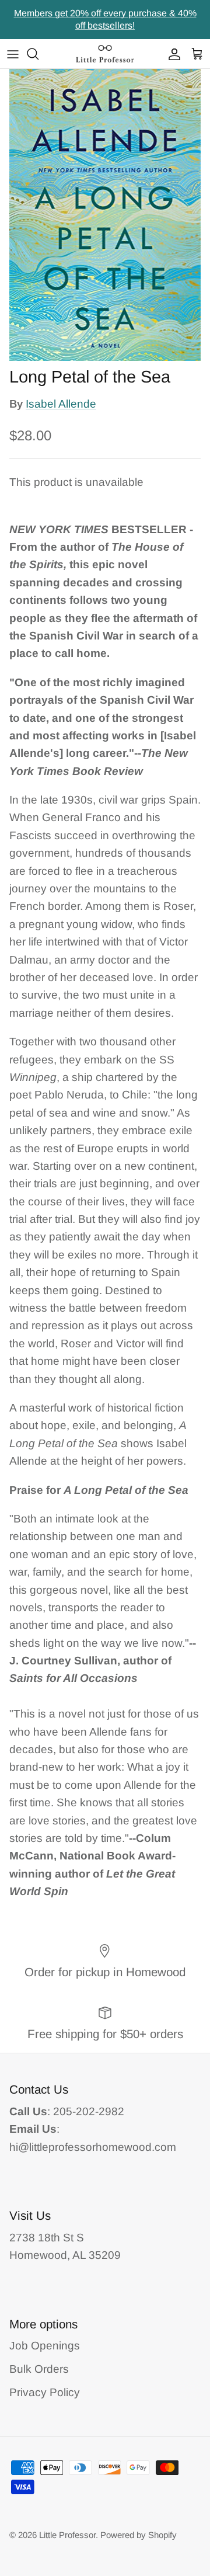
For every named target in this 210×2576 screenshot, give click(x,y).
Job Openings (45, 2346)
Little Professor (67, 2535)
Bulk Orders (39, 2369)
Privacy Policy (45, 2392)
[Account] (171, 54)
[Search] (38, 54)
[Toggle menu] (13, 54)
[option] (105, 215)
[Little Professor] (105, 54)
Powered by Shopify (139, 2535)
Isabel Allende (61, 404)
